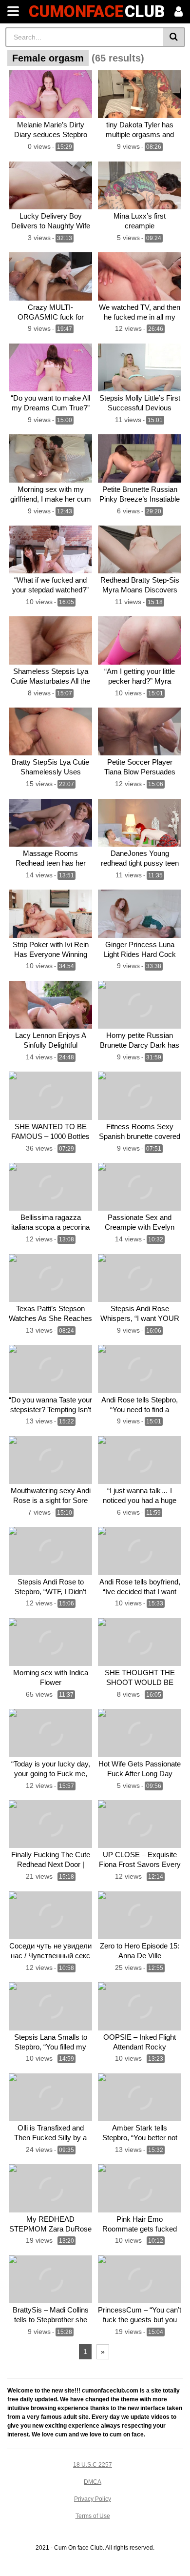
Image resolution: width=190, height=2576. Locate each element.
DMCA (93, 2482)
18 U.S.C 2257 (93, 2465)
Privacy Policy (93, 2499)
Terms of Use (93, 2516)
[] (174, 37)
